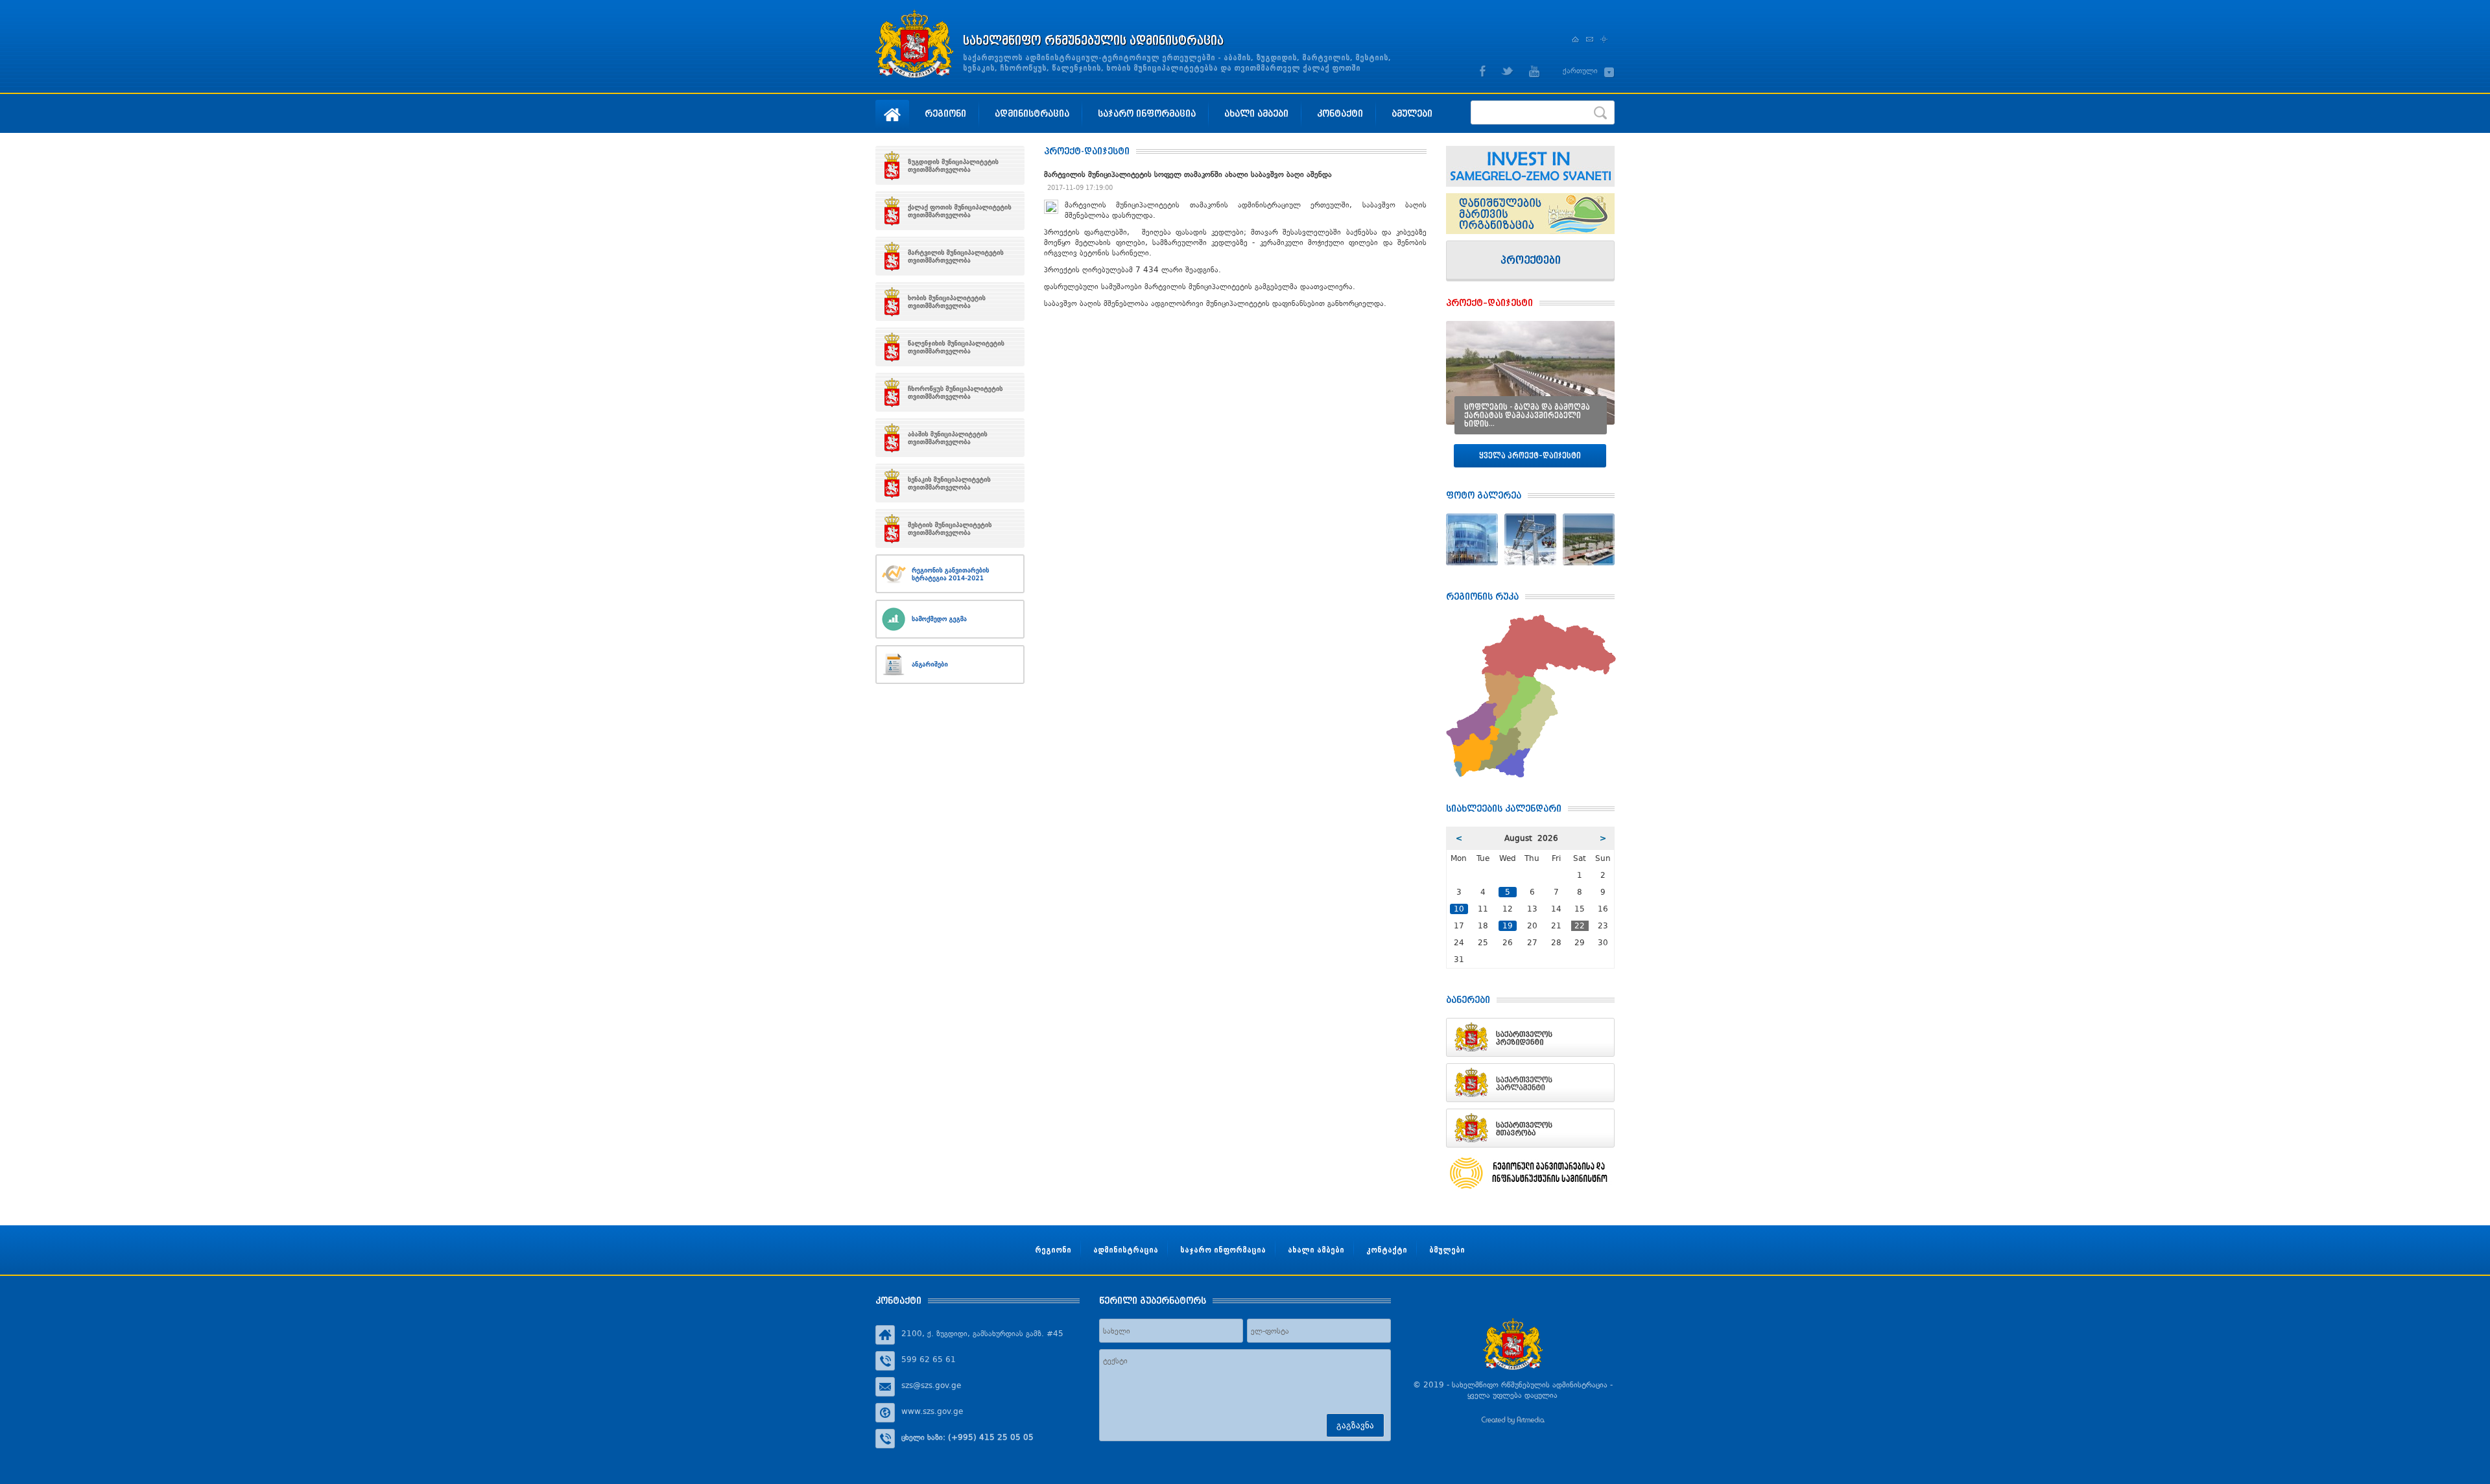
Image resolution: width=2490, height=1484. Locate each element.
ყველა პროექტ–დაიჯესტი (1530, 455)
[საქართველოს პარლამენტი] (1530, 1083)
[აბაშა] (950, 438)
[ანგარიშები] (950, 665)
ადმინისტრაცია (1032, 113)
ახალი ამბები (1256, 113)
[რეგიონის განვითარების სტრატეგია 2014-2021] (950, 574)
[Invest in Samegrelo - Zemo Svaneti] (1530, 214)
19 (1508, 926)
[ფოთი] (950, 211)
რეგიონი (945, 113)
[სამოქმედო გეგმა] (950, 619)
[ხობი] (950, 301)
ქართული (1580, 71)
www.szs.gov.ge (932, 1411)
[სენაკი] (950, 483)
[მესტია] (950, 528)
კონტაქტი (1340, 113)
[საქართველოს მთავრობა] (1530, 1128)
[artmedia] (1513, 1422)
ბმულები (1412, 113)
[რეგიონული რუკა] (1531, 620)
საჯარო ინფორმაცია (1147, 113)
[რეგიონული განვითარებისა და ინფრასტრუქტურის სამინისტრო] (1530, 1173)
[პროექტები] (1530, 261)
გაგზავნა (1355, 1425)
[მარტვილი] (950, 256)
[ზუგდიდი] (950, 165)
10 (1459, 909)
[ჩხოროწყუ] (950, 392)
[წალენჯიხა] (950, 347)
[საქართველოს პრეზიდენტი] (1530, 1037)
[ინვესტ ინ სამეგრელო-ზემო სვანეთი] (1530, 166)
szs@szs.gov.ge (931, 1385)
